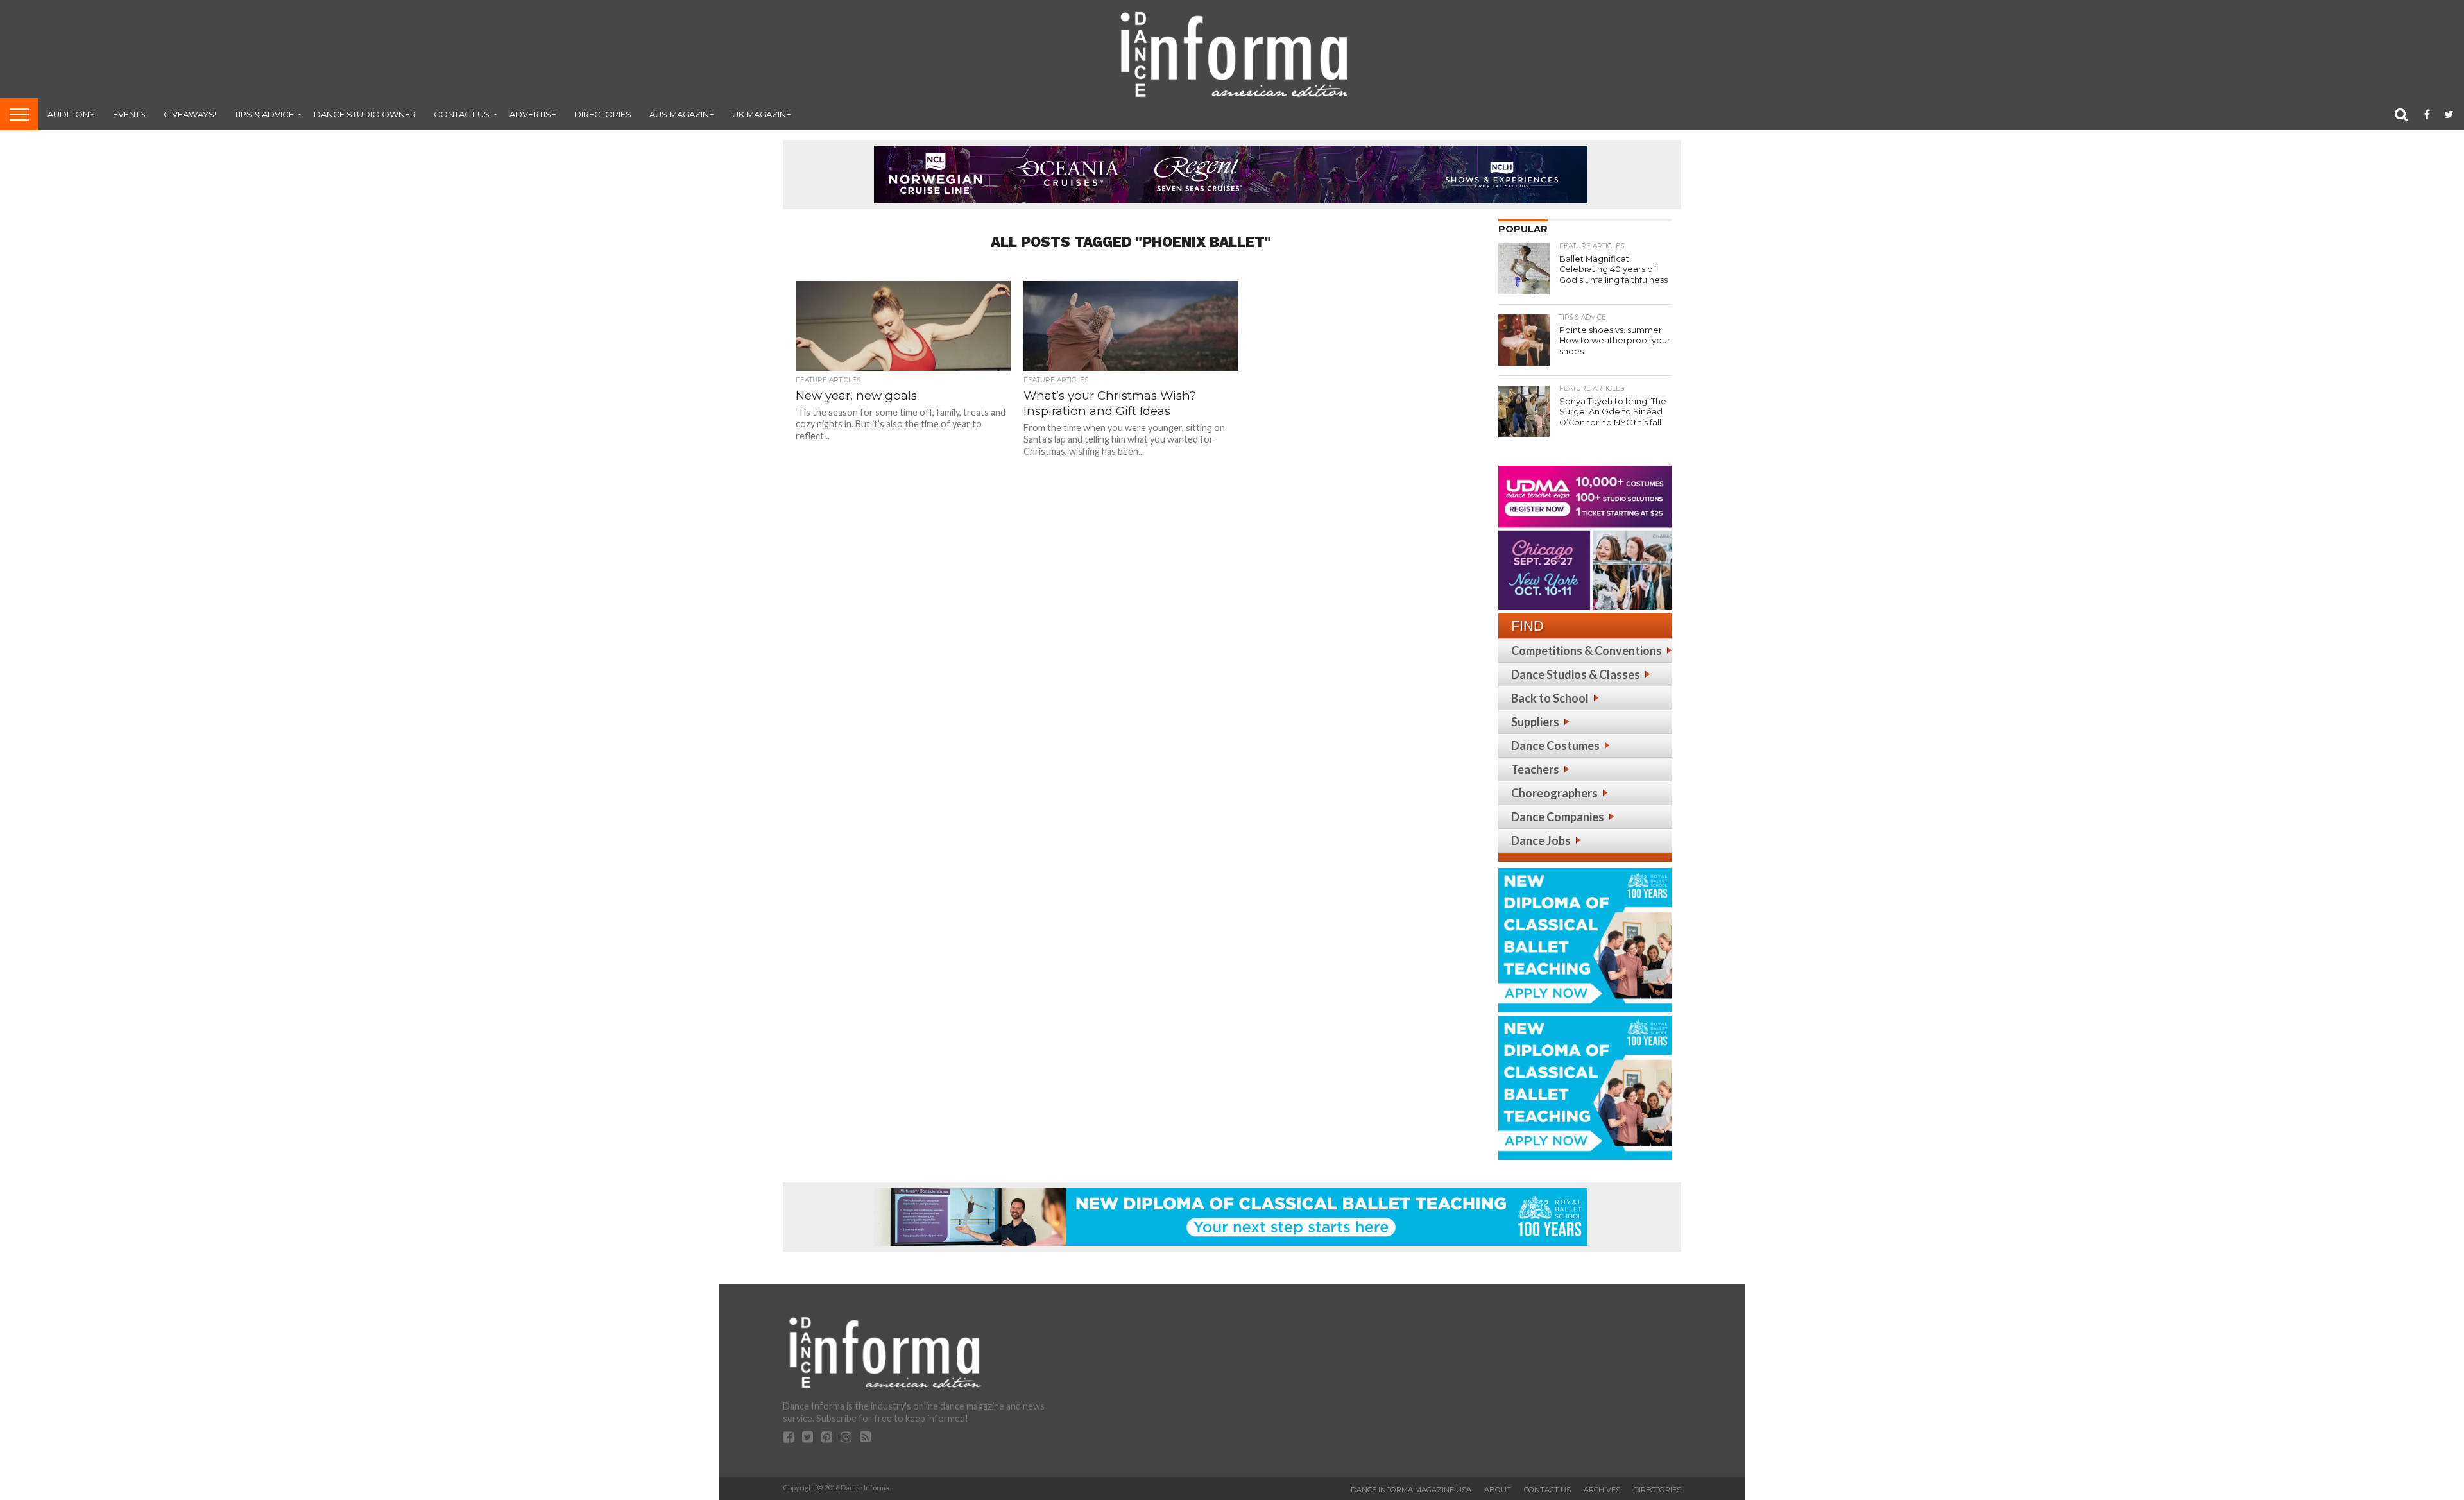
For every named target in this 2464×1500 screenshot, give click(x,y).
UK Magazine (762, 114)
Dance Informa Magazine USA (1411, 1490)
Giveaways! (190, 114)
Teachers (1535, 769)
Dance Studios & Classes (1576, 674)
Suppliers (1535, 722)
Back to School (1550, 698)
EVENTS (129, 114)
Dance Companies (1558, 817)
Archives (1602, 1490)
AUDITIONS (71, 114)
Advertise (533, 114)
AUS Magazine (682, 114)
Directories (603, 114)
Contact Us (462, 114)
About (1498, 1490)
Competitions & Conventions (1587, 651)
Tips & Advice (264, 114)
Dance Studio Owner (365, 114)
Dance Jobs (1541, 840)
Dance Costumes (1555, 746)
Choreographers (1554, 793)
